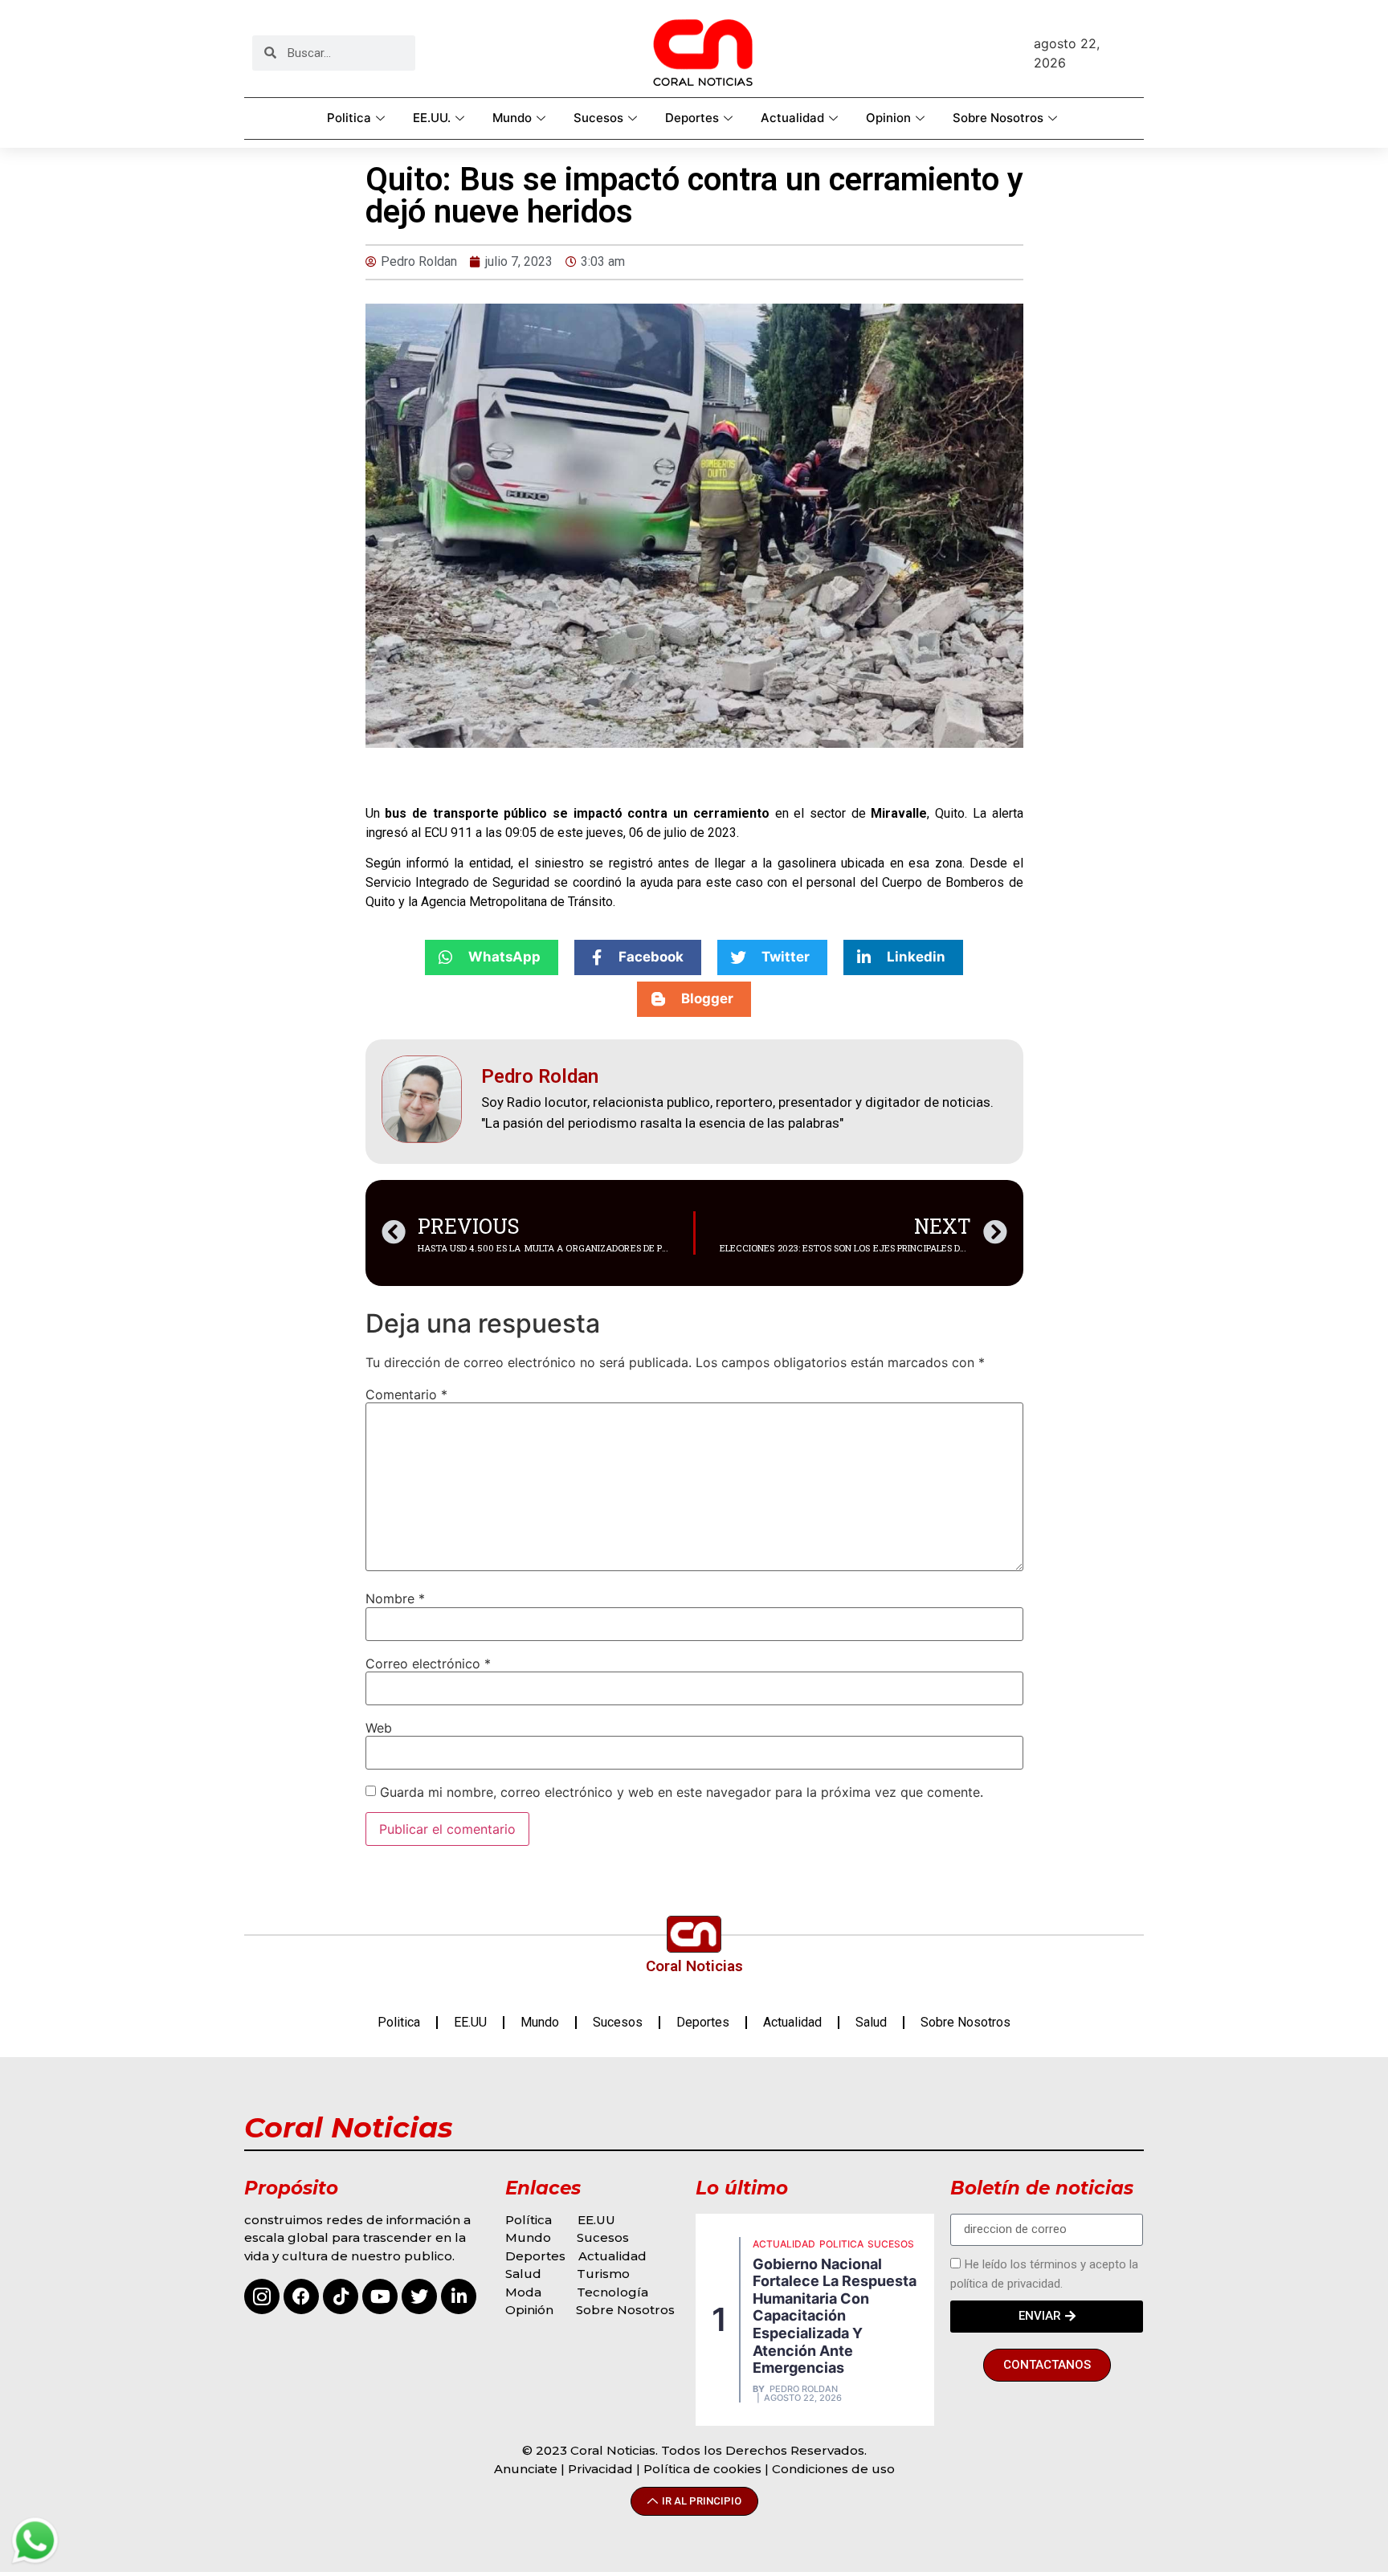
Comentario (406, 1394)
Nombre (395, 1598)
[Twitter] (419, 2296)
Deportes (692, 118)
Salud (871, 2022)
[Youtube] (380, 2296)
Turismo (603, 2274)
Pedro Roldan (804, 2389)
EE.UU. (432, 118)
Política (529, 2220)
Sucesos (598, 118)
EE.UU (470, 2022)
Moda (523, 2292)
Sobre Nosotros (998, 118)
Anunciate (526, 2469)
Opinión (531, 2310)
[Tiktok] (341, 2296)
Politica (349, 118)
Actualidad (792, 118)
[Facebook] (301, 2296)
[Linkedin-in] (459, 2296)
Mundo (512, 118)
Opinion (888, 118)
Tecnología (612, 2292)
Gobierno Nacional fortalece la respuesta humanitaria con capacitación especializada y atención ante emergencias (835, 2316)
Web (379, 1728)
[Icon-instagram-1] (262, 2296)
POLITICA (841, 2244)
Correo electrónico (428, 1664)
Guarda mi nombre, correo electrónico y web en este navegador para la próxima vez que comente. (682, 1792)
